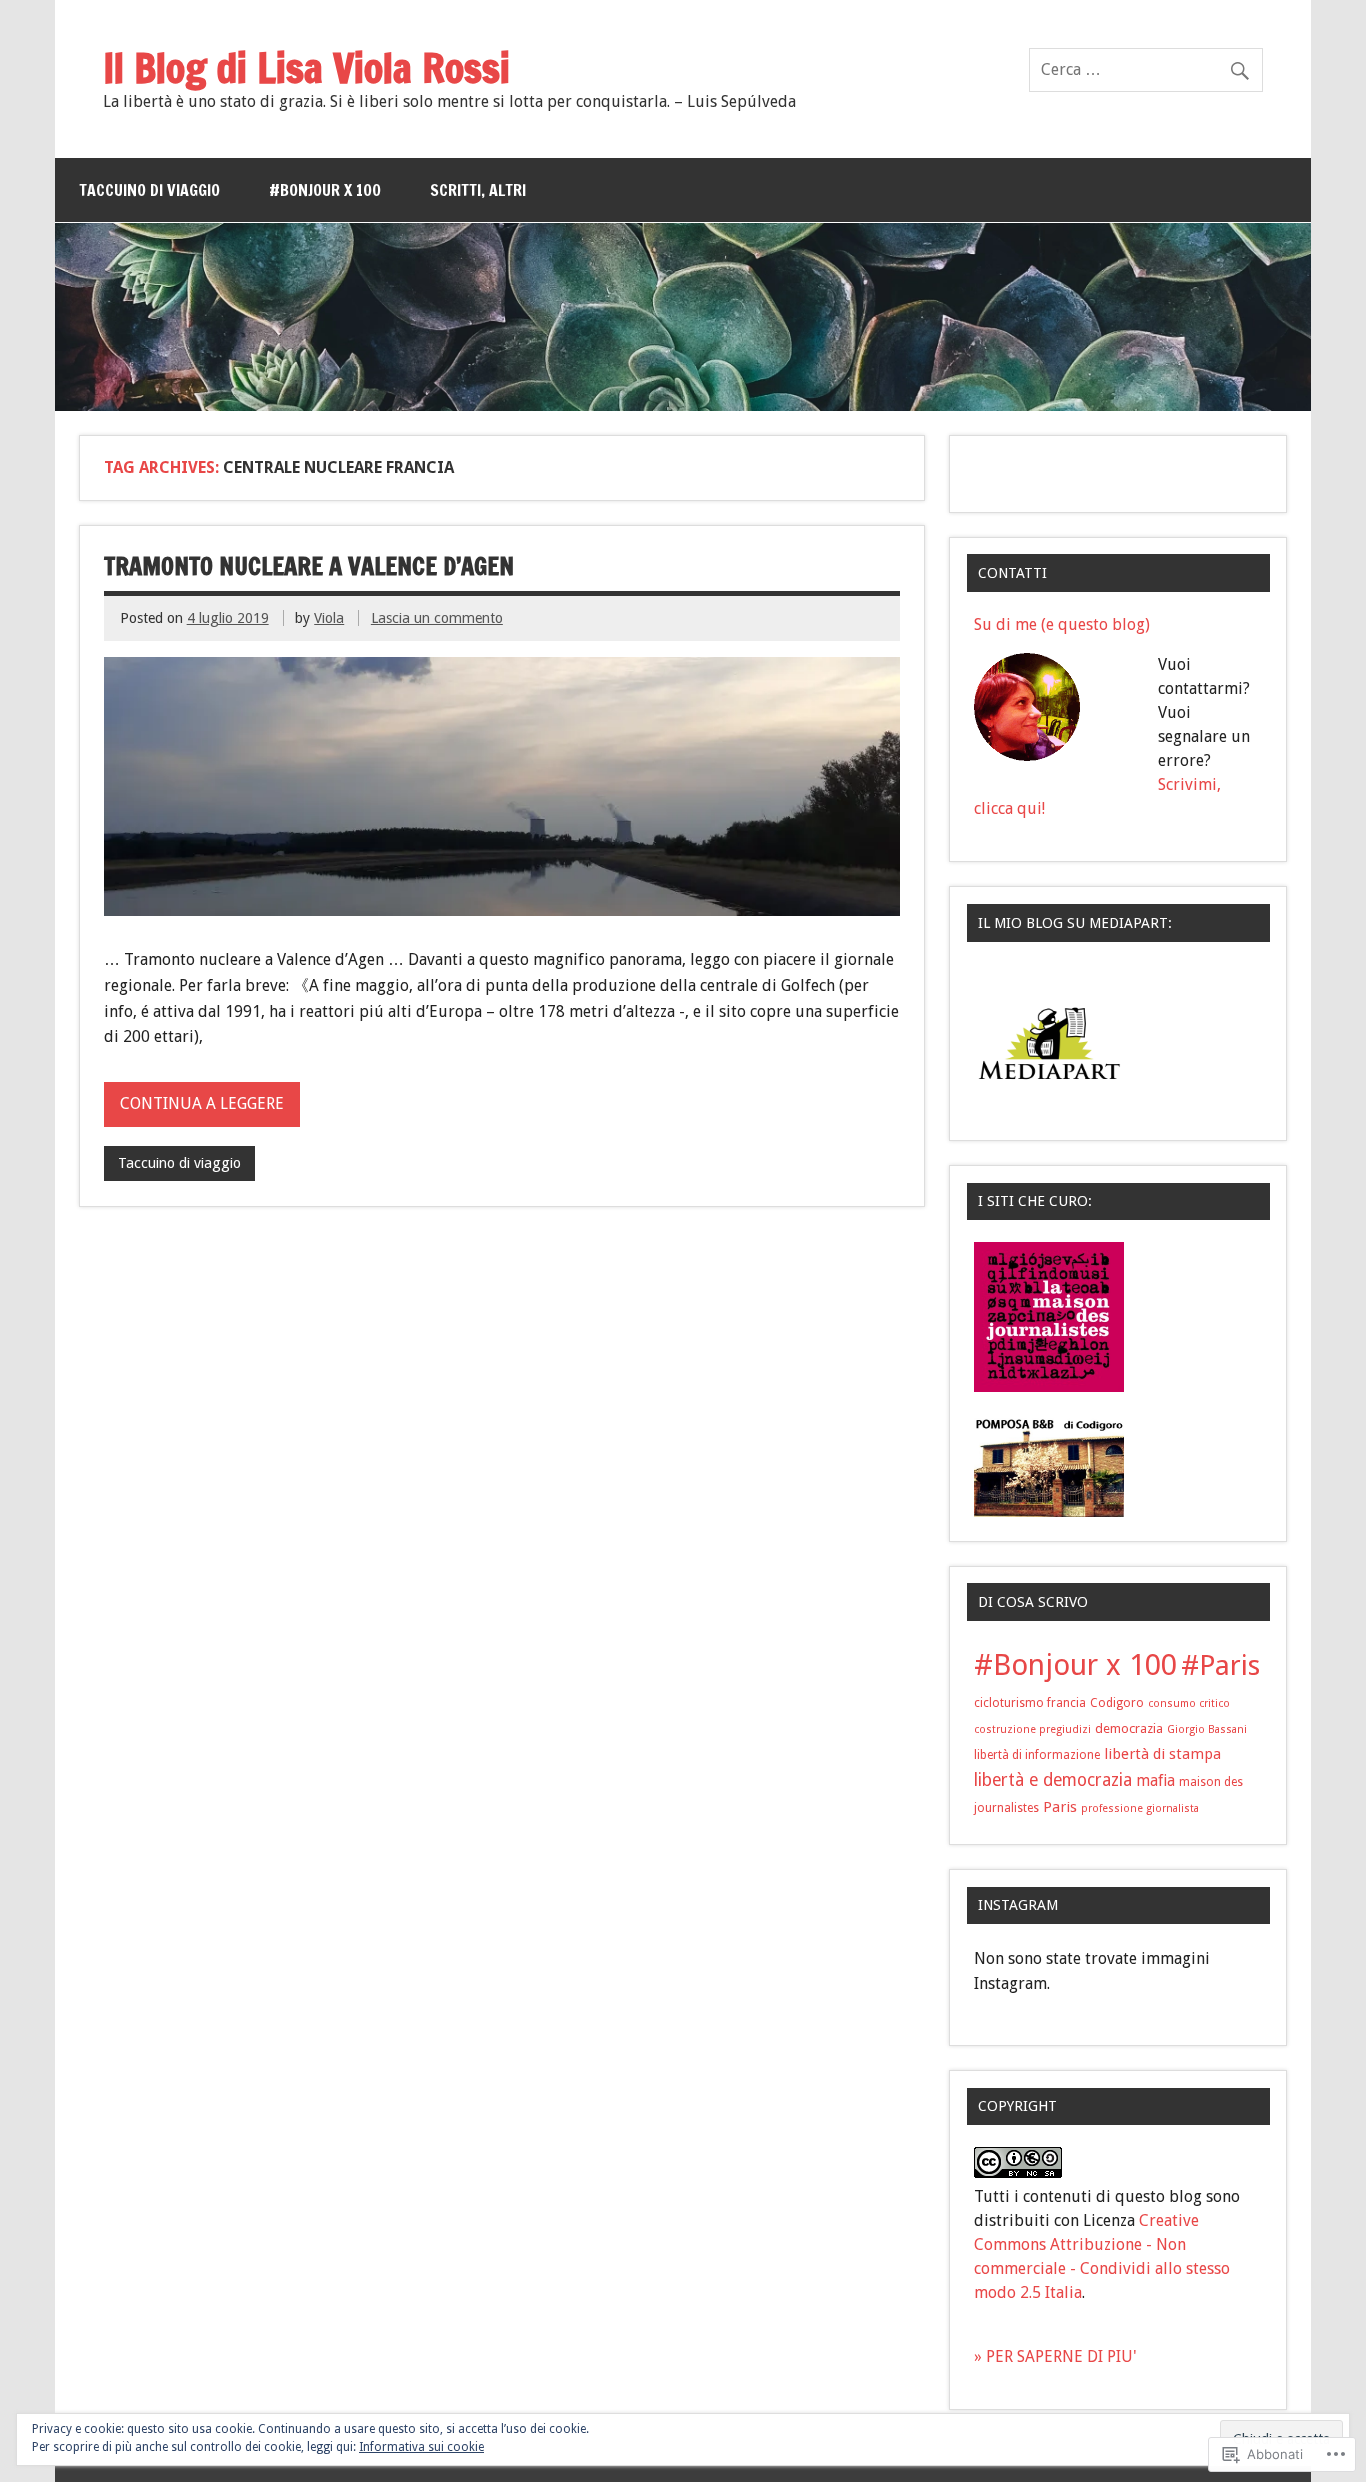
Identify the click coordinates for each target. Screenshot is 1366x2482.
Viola (329, 618)
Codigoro (1117, 1703)
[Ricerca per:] (1146, 69)
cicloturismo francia (1030, 1703)
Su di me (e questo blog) (1062, 624)
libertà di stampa (1162, 1754)
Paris (1060, 1807)
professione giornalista (1140, 1808)
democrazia (1129, 1728)
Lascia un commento (437, 618)
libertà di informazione (1037, 1755)
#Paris (1220, 1665)
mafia (1155, 1781)
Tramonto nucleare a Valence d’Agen (309, 566)
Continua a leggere (202, 1103)
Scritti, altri (478, 190)
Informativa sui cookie (421, 2447)
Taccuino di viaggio (149, 190)
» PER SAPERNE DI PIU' (1055, 2356)
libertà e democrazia (1053, 1780)
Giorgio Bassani (1207, 1729)
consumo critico (1189, 1703)
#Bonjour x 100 (325, 190)
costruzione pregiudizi (1032, 1729)
